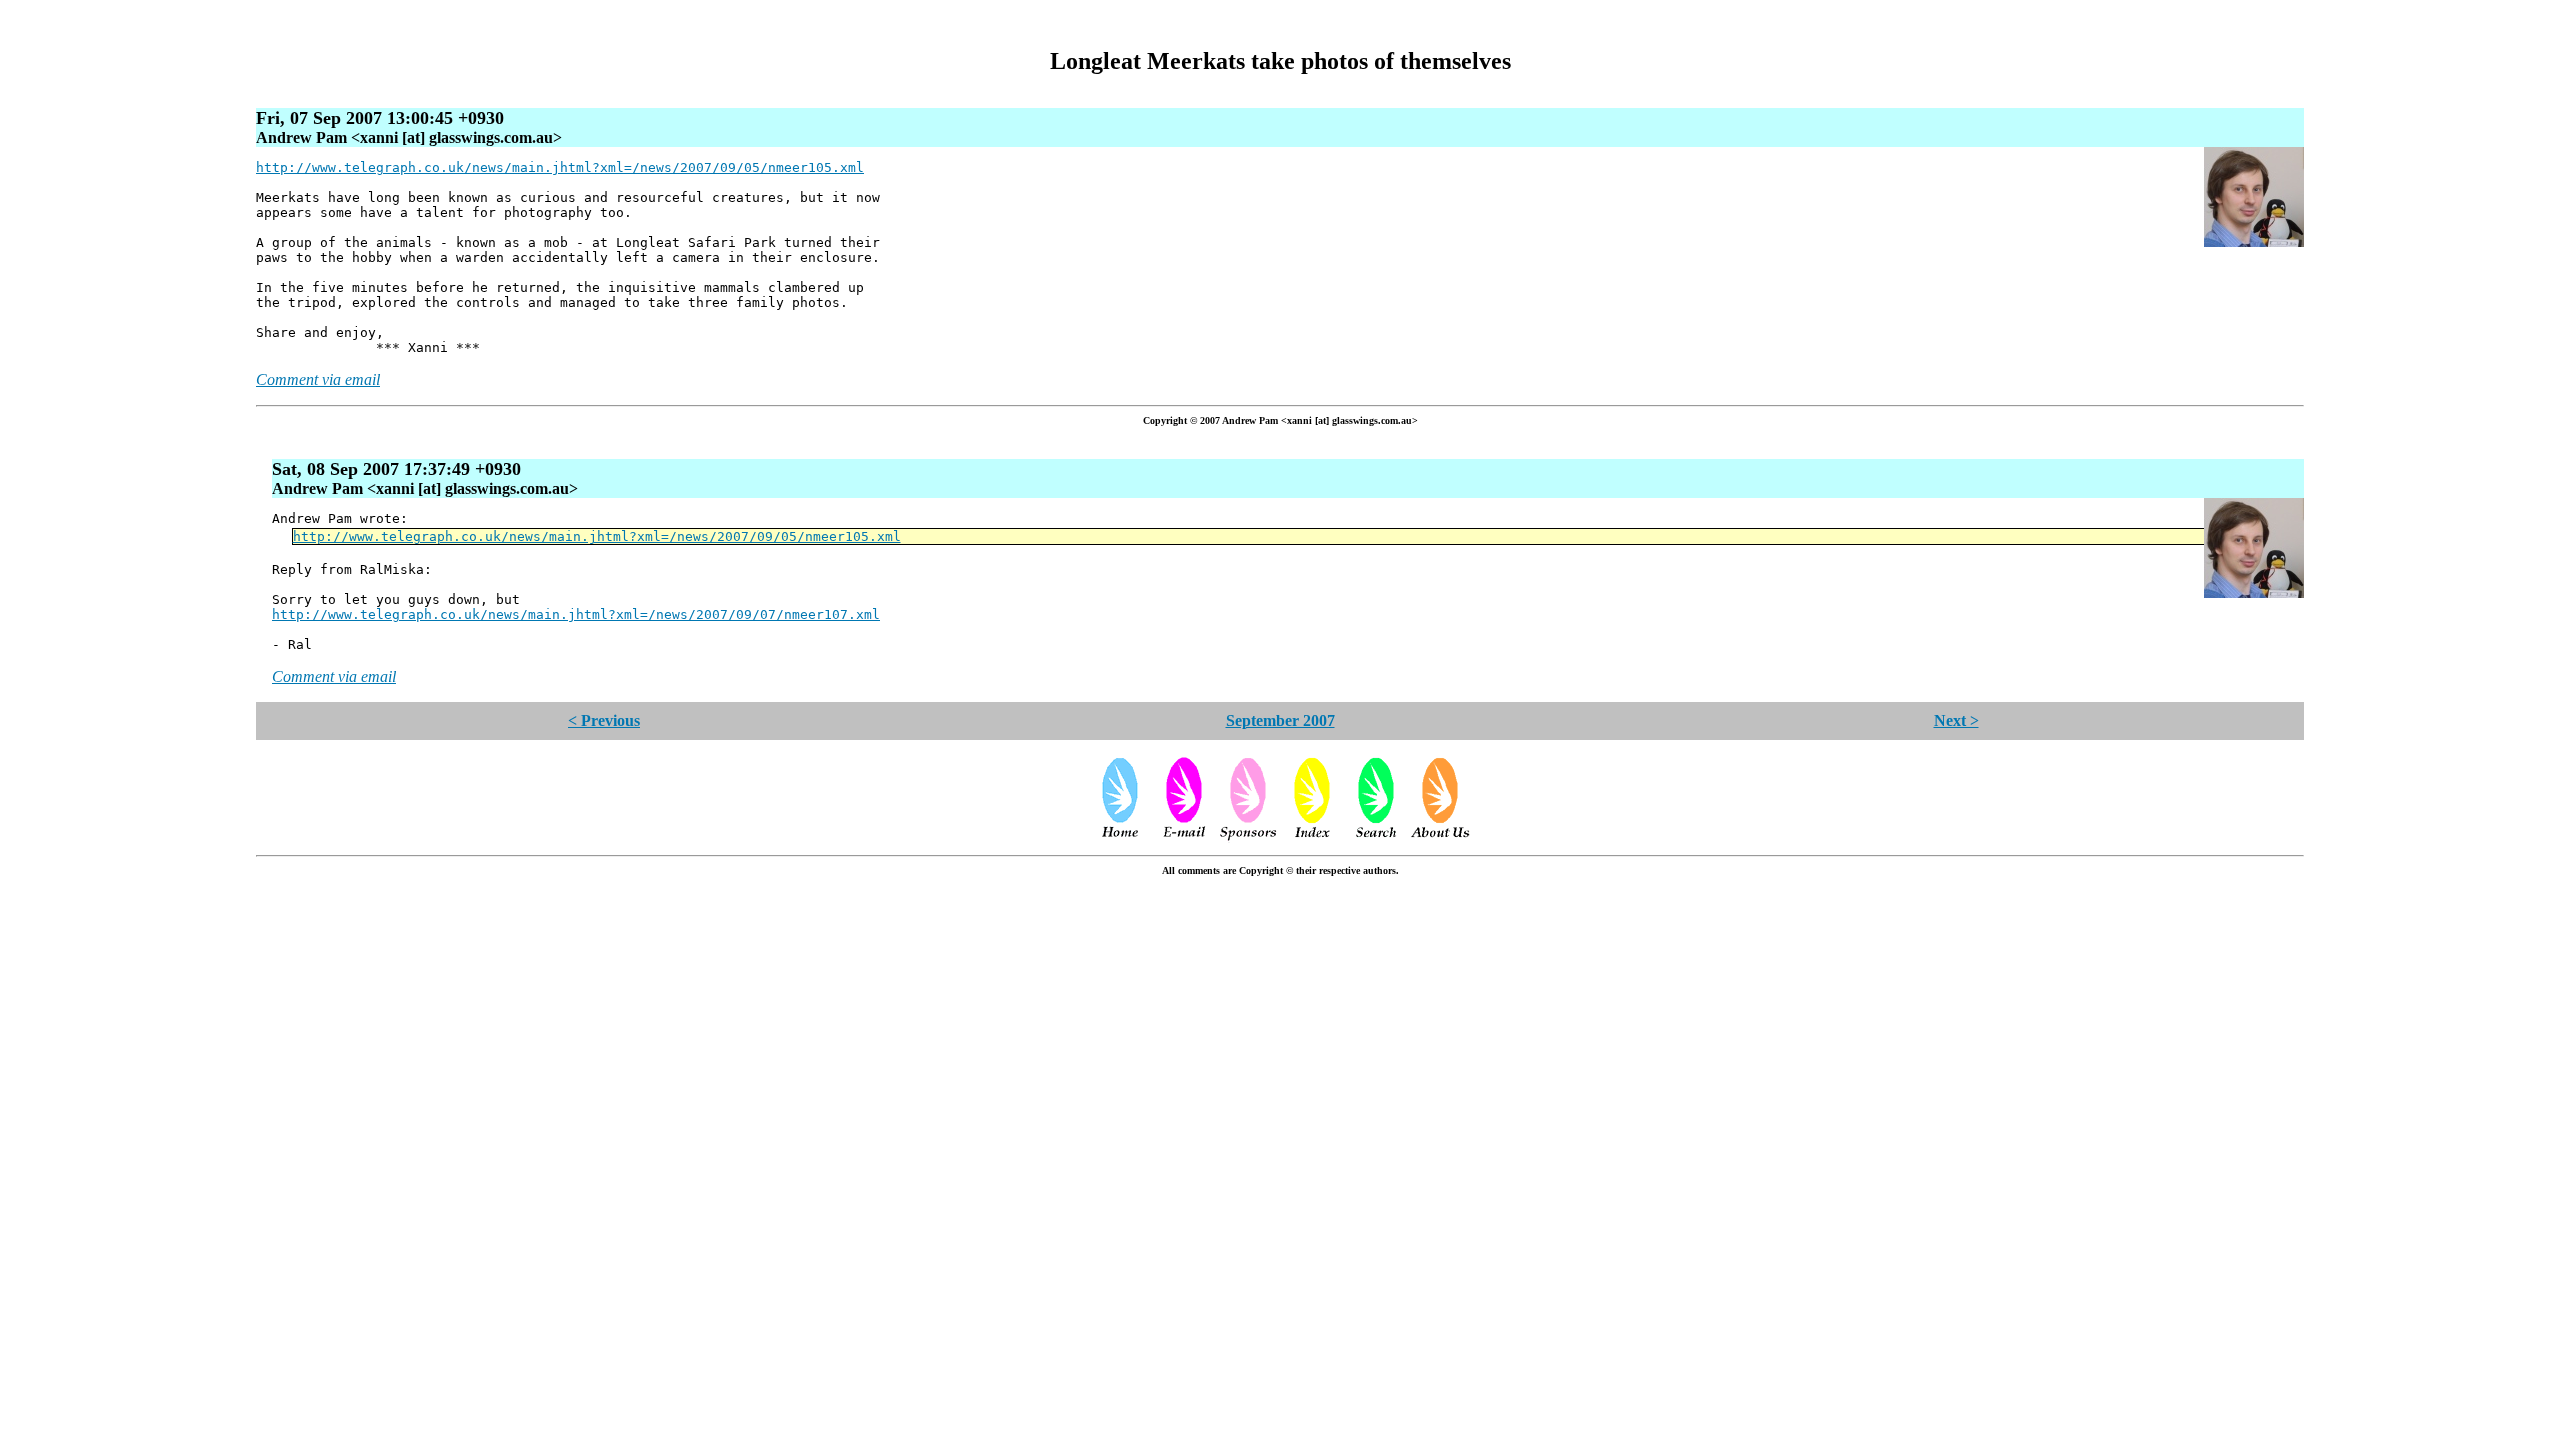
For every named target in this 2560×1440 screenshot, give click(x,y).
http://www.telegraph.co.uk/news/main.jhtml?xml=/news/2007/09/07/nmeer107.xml (576, 614)
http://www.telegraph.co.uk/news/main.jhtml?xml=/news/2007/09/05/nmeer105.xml (560, 167)
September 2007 (1280, 720)
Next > (1956, 720)
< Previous (604, 720)
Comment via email (318, 379)
